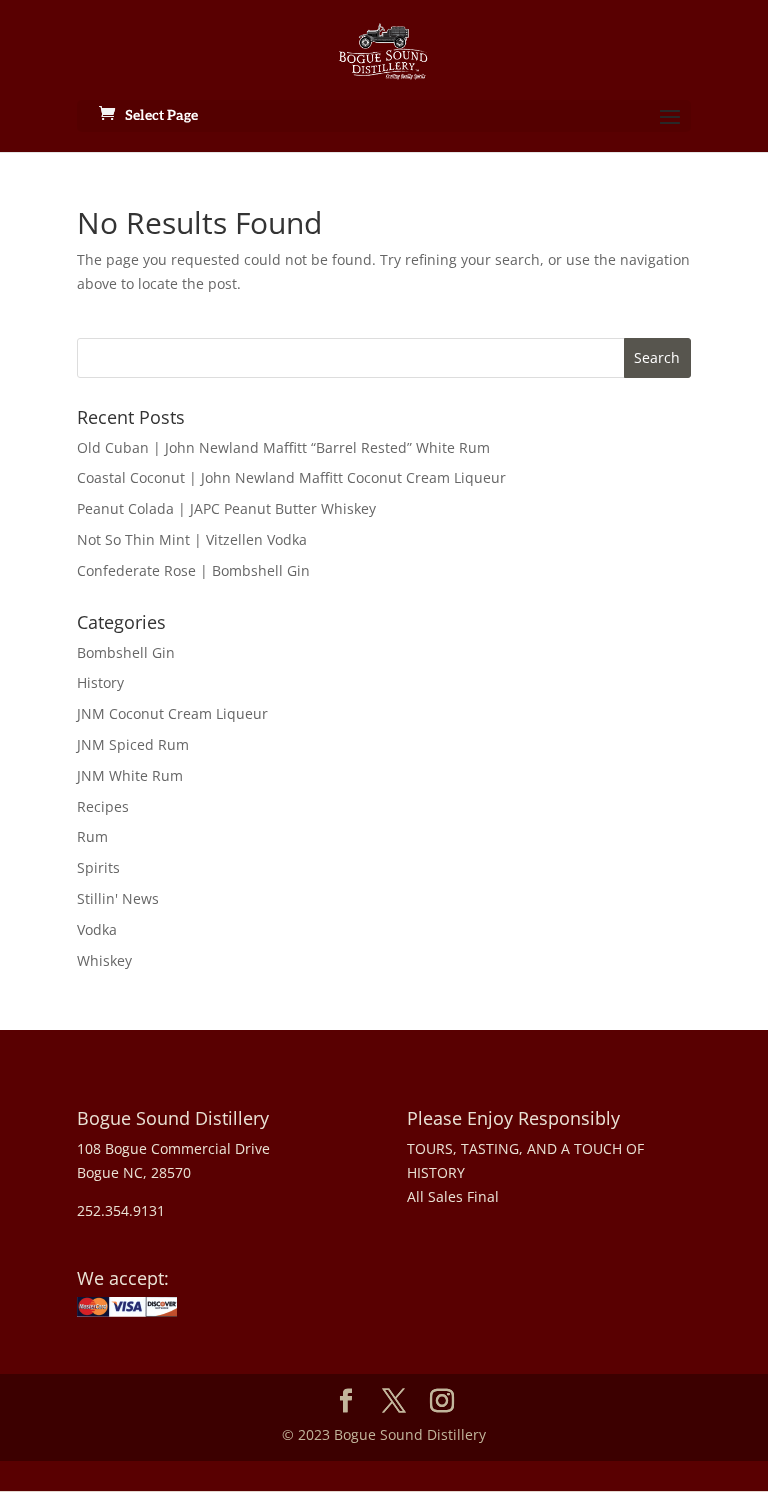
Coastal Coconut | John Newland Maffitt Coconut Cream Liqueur (291, 477)
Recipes (103, 806)
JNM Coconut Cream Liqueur (172, 713)
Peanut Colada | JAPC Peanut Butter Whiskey (226, 508)
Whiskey (104, 960)
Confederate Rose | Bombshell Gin (193, 570)
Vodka (97, 929)
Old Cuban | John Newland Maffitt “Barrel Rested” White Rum (283, 447)
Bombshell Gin (126, 652)
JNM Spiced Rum (133, 744)
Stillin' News (118, 898)
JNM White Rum (130, 775)
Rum (92, 836)
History (100, 682)
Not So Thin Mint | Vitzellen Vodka (192, 539)
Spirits (98, 867)
